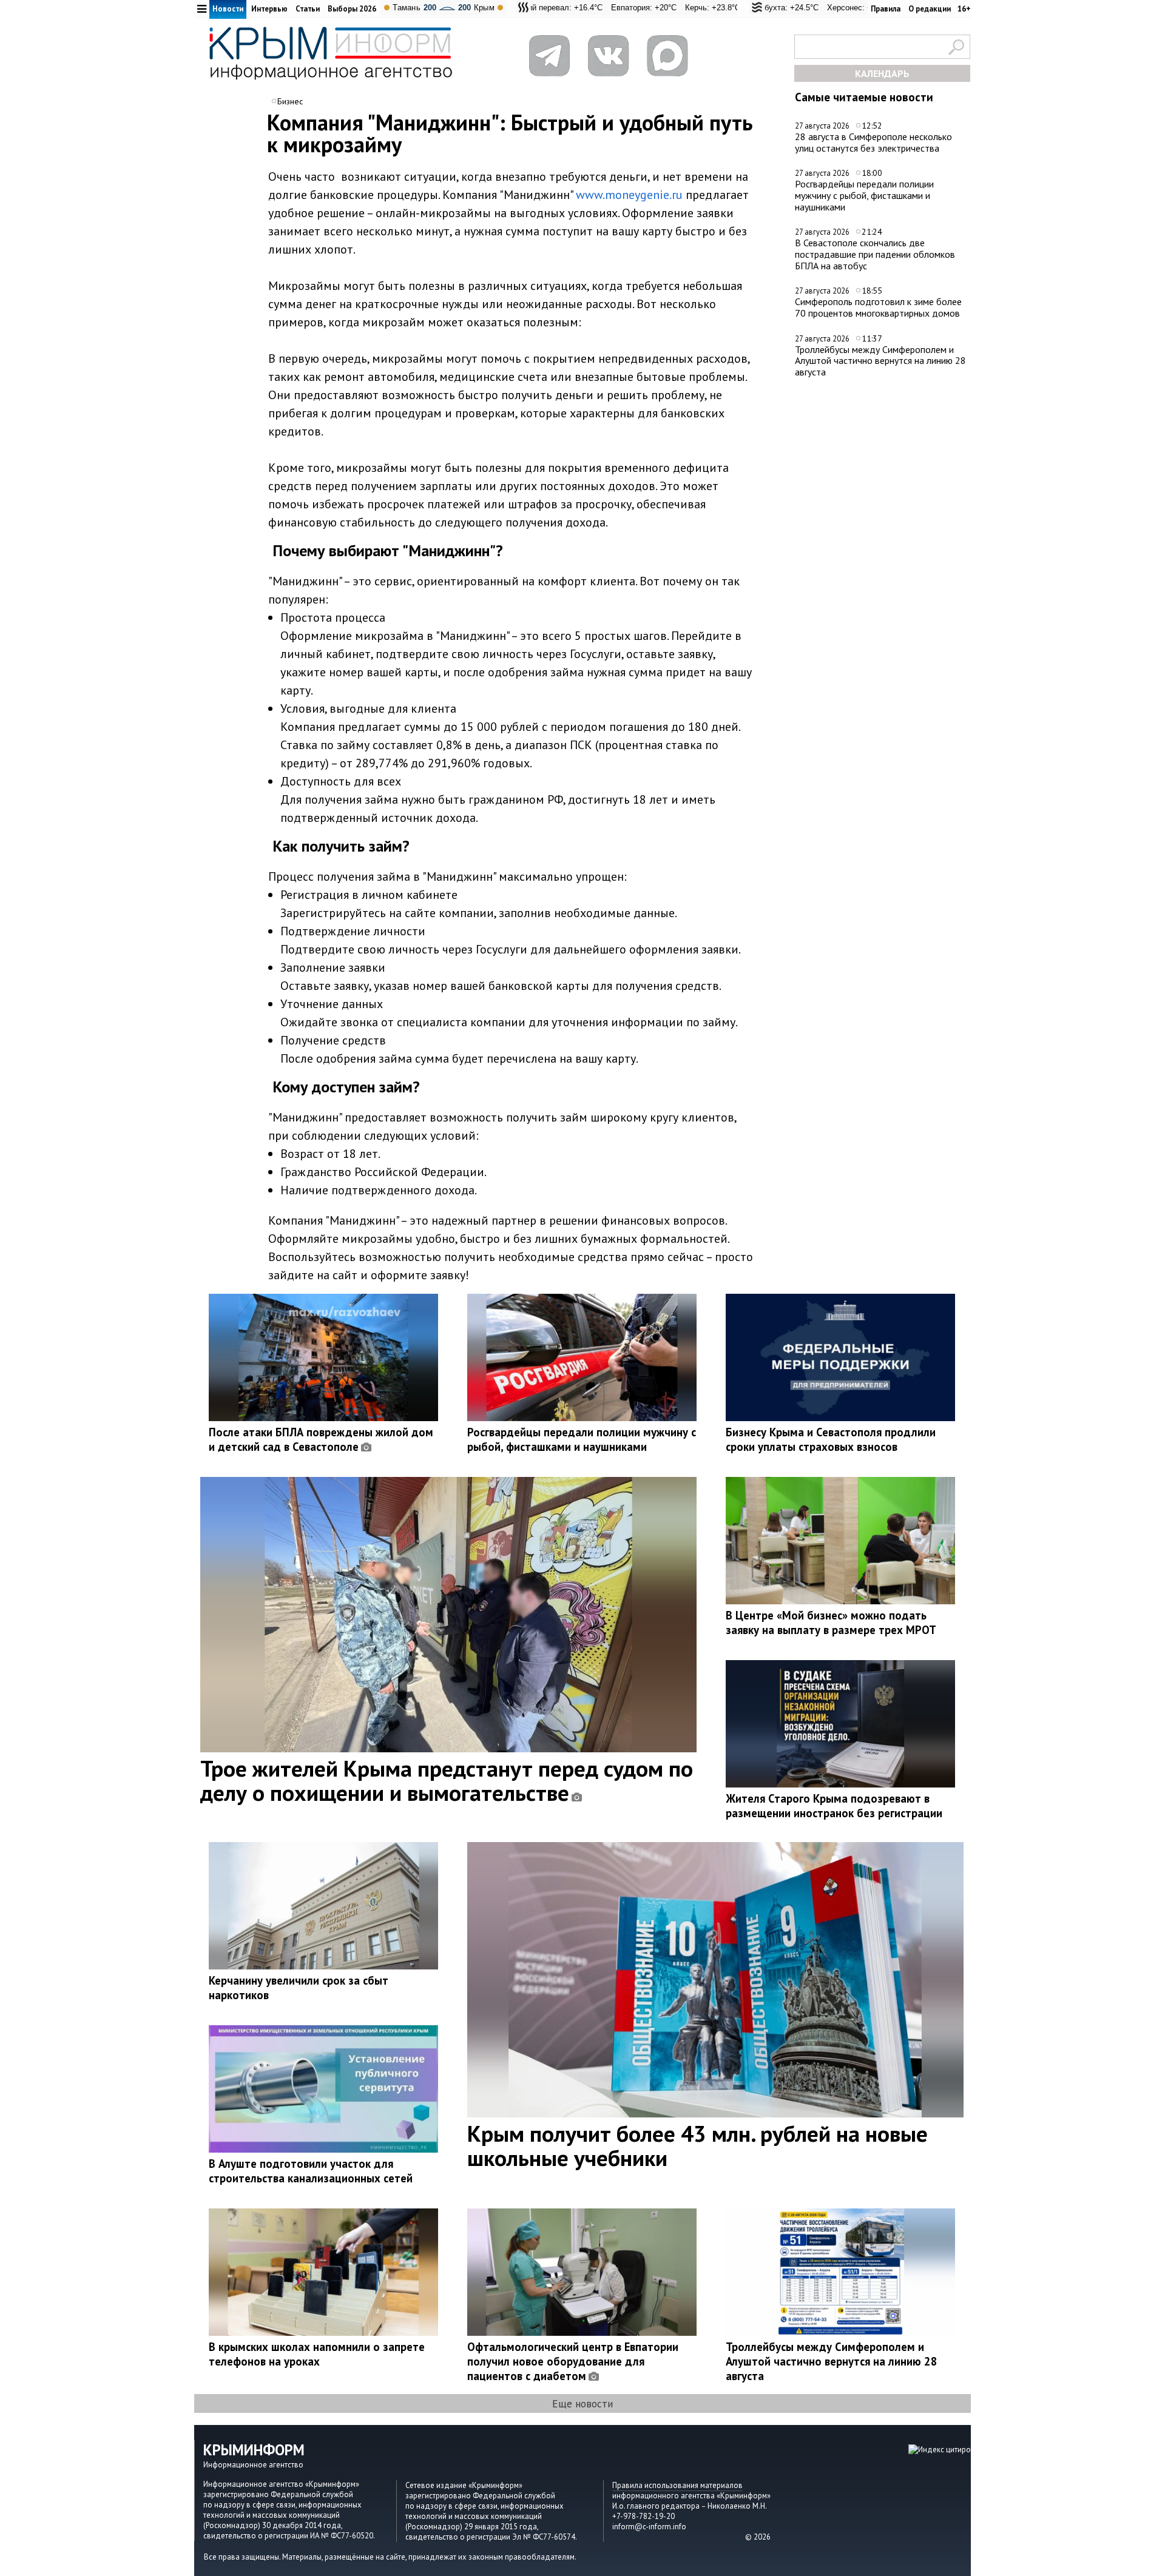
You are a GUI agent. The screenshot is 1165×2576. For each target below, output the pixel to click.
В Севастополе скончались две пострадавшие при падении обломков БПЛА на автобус (875, 254)
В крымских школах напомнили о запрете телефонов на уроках (317, 2354)
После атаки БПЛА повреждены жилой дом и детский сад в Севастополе (321, 1439)
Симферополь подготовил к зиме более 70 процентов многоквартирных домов (878, 307)
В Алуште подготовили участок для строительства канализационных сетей (311, 2171)
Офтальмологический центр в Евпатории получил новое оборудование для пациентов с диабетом (573, 2361)
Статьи (308, 9)
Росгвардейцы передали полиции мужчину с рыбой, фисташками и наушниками (864, 195)
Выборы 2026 (352, 9)
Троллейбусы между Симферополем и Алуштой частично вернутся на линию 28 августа (880, 361)
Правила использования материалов (677, 2485)
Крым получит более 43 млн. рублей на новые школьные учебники (697, 2145)
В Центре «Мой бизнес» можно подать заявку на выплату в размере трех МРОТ (831, 1623)
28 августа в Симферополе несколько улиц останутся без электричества (873, 142)
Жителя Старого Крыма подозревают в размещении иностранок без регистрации (834, 1806)
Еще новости (582, 2403)
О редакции (930, 9)
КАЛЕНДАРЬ (882, 73)
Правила (886, 9)
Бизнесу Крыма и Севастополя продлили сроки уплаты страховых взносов (831, 1439)
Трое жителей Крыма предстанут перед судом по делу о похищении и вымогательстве (447, 1780)
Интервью (269, 9)
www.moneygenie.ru (629, 195)
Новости (228, 9)
